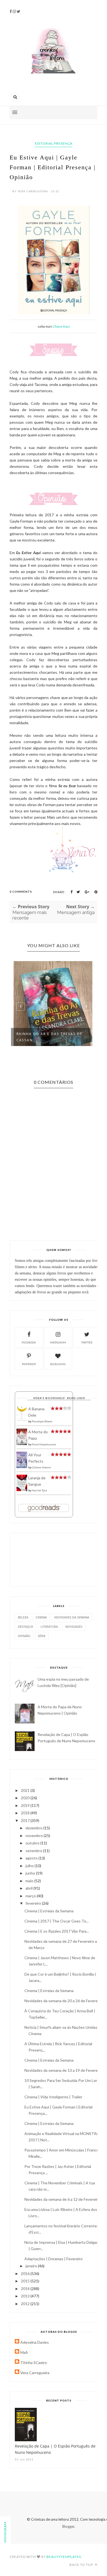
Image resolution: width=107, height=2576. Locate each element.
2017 (26, 1820)
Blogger (68, 2526)
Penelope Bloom (42, 1421)
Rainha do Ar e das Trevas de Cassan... (50, 1037)
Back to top (82, 2565)
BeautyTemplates (64, 2557)
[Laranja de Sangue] (22, 1490)
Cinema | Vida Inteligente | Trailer (53, 2097)
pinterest (29, 1364)
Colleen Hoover (41, 1467)
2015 (26, 2281)
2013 (26, 2296)
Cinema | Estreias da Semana (49, 1911)
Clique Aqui (61, 326)
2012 (26, 2304)
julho (30, 1866)
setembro (34, 1851)
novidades (74, 1627)
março (31, 1896)
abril (29, 1888)
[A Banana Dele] (22, 1420)
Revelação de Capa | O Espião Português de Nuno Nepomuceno (55, 2449)
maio (30, 1881)
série (42, 1636)
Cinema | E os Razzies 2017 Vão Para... (57, 1931)
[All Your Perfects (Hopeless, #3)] (22, 1467)
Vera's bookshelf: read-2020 (59, 1398)
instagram (58, 1342)
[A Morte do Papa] (22, 1444)
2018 (26, 1813)
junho (31, 1873)
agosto (32, 1858)
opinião (24, 1636)
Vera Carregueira (35, 2373)
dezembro (34, 1828)
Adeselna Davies (35, 2342)
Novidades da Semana (72, 1617)
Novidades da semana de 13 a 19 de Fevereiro (63, 2070)
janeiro (32, 2266)
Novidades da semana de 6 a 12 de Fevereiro (62, 2199)
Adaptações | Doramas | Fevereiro (54, 2259)
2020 (26, 1798)
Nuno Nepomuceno (44, 1444)
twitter (87, 1342)
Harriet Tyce (39, 1490)
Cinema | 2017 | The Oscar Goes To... (57, 1921)
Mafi (24, 2352)
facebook (29, 1342)
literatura (49, 1627)
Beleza (23, 1617)
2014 (26, 2289)
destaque (26, 1627)
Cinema (41, 1617)
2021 (26, 1790)
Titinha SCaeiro (34, 2362)
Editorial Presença (54, 143)
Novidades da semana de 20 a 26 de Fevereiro (63, 2001)
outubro (33, 1843)
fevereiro (34, 1903)
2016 (26, 2273)
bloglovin (58, 1364)
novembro (35, 1836)
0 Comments (21, 892)
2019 (26, 1805)
